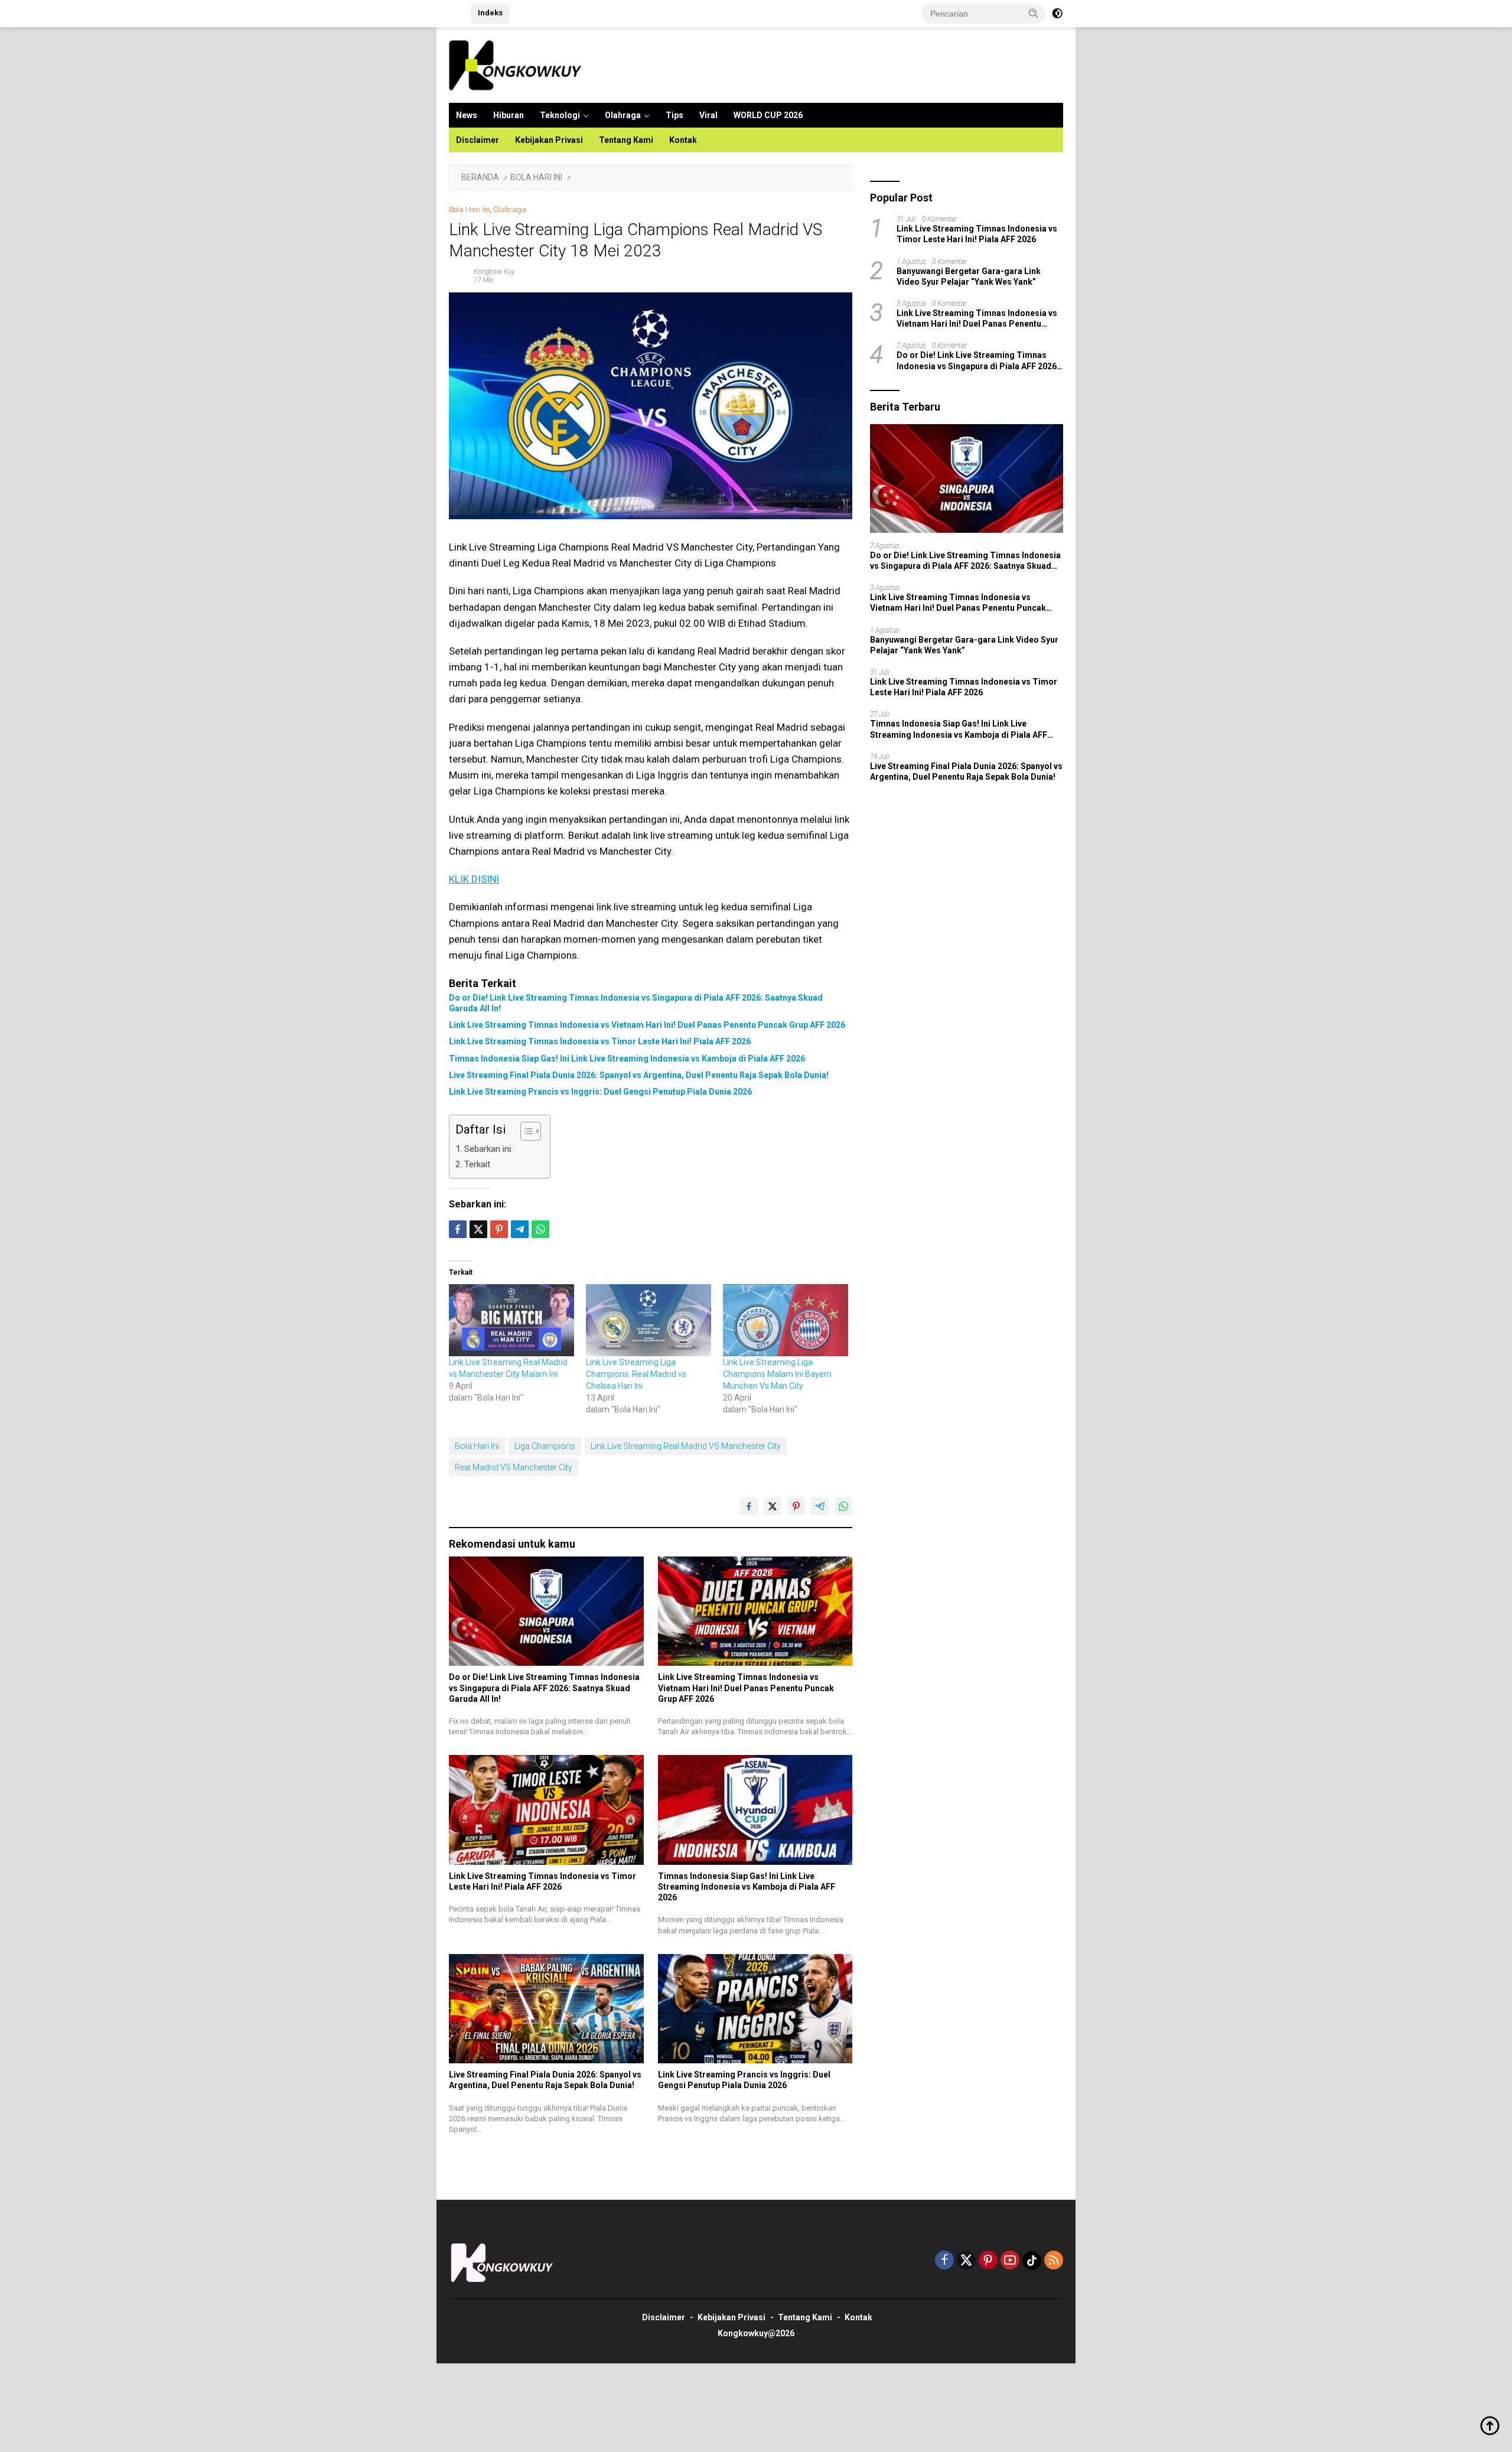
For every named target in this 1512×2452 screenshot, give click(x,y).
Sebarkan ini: (488, 1149)
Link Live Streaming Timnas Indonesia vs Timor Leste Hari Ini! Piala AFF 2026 (600, 1041)
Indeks (490, 13)
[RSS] (1054, 2261)
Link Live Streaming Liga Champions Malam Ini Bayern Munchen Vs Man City (777, 1374)
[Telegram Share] (520, 1229)
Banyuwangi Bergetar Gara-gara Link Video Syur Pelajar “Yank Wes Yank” (969, 276)
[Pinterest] (988, 2261)
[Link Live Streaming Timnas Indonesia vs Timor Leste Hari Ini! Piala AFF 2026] (546, 1810)
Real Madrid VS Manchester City (514, 1467)
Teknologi (560, 115)
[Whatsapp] (540, 1229)
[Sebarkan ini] (458, 1229)
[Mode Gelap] (1057, 14)
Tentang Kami (626, 140)
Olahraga (623, 115)
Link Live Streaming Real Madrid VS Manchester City (686, 1446)
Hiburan (509, 115)
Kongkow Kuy (494, 272)
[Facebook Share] (749, 1506)
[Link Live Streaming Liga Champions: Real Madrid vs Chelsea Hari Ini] (649, 1320)
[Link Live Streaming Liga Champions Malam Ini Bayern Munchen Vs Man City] (786, 1320)
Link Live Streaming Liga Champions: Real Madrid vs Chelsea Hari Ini (636, 1374)
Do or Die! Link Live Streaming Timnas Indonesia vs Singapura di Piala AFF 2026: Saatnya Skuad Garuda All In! (636, 1003)
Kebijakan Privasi (549, 140)
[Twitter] (966, 2261)
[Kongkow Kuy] (518, 64)
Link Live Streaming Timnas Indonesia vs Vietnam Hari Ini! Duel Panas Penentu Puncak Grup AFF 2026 (647, 1025)
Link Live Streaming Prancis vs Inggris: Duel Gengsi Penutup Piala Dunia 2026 (600, 1092)
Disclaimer (478, 140)
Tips (674, 115)
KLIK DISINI (474, 879)
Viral (708, 115)
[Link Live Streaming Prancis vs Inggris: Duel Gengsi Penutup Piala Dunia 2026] (755, 2009)
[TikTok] (1032, 2261)
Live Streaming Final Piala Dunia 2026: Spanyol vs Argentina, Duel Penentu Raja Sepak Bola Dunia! (639, 1075)
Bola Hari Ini (469, 209)
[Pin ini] (499, 1229)
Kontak (683, 140)
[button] (1034, 13)
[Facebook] (944, 2261)
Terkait (477, 1164)
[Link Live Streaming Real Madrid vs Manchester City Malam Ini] (511, 1320)
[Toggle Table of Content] (525, 1131)
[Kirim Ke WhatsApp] (843, 1506)
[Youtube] (1010, 2261)
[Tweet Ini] (773, 1506)
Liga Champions (545, 1446)
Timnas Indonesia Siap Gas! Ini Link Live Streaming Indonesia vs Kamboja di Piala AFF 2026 (627, 1059)
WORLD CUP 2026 (768, 115)
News (467, 115)
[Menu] (457, 14)
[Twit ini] (478, 1229)
